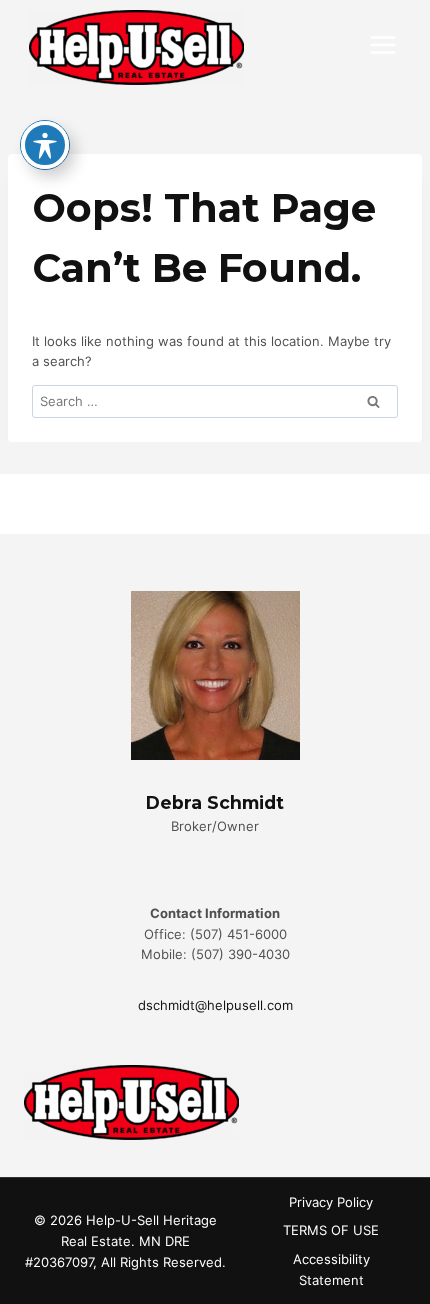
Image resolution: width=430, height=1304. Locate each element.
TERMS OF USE (331, 1230)
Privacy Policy (331, 1202)
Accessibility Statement (331, 1269)
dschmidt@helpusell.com (215, 1005)
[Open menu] (382, 44)
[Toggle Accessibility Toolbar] (45, 145)
